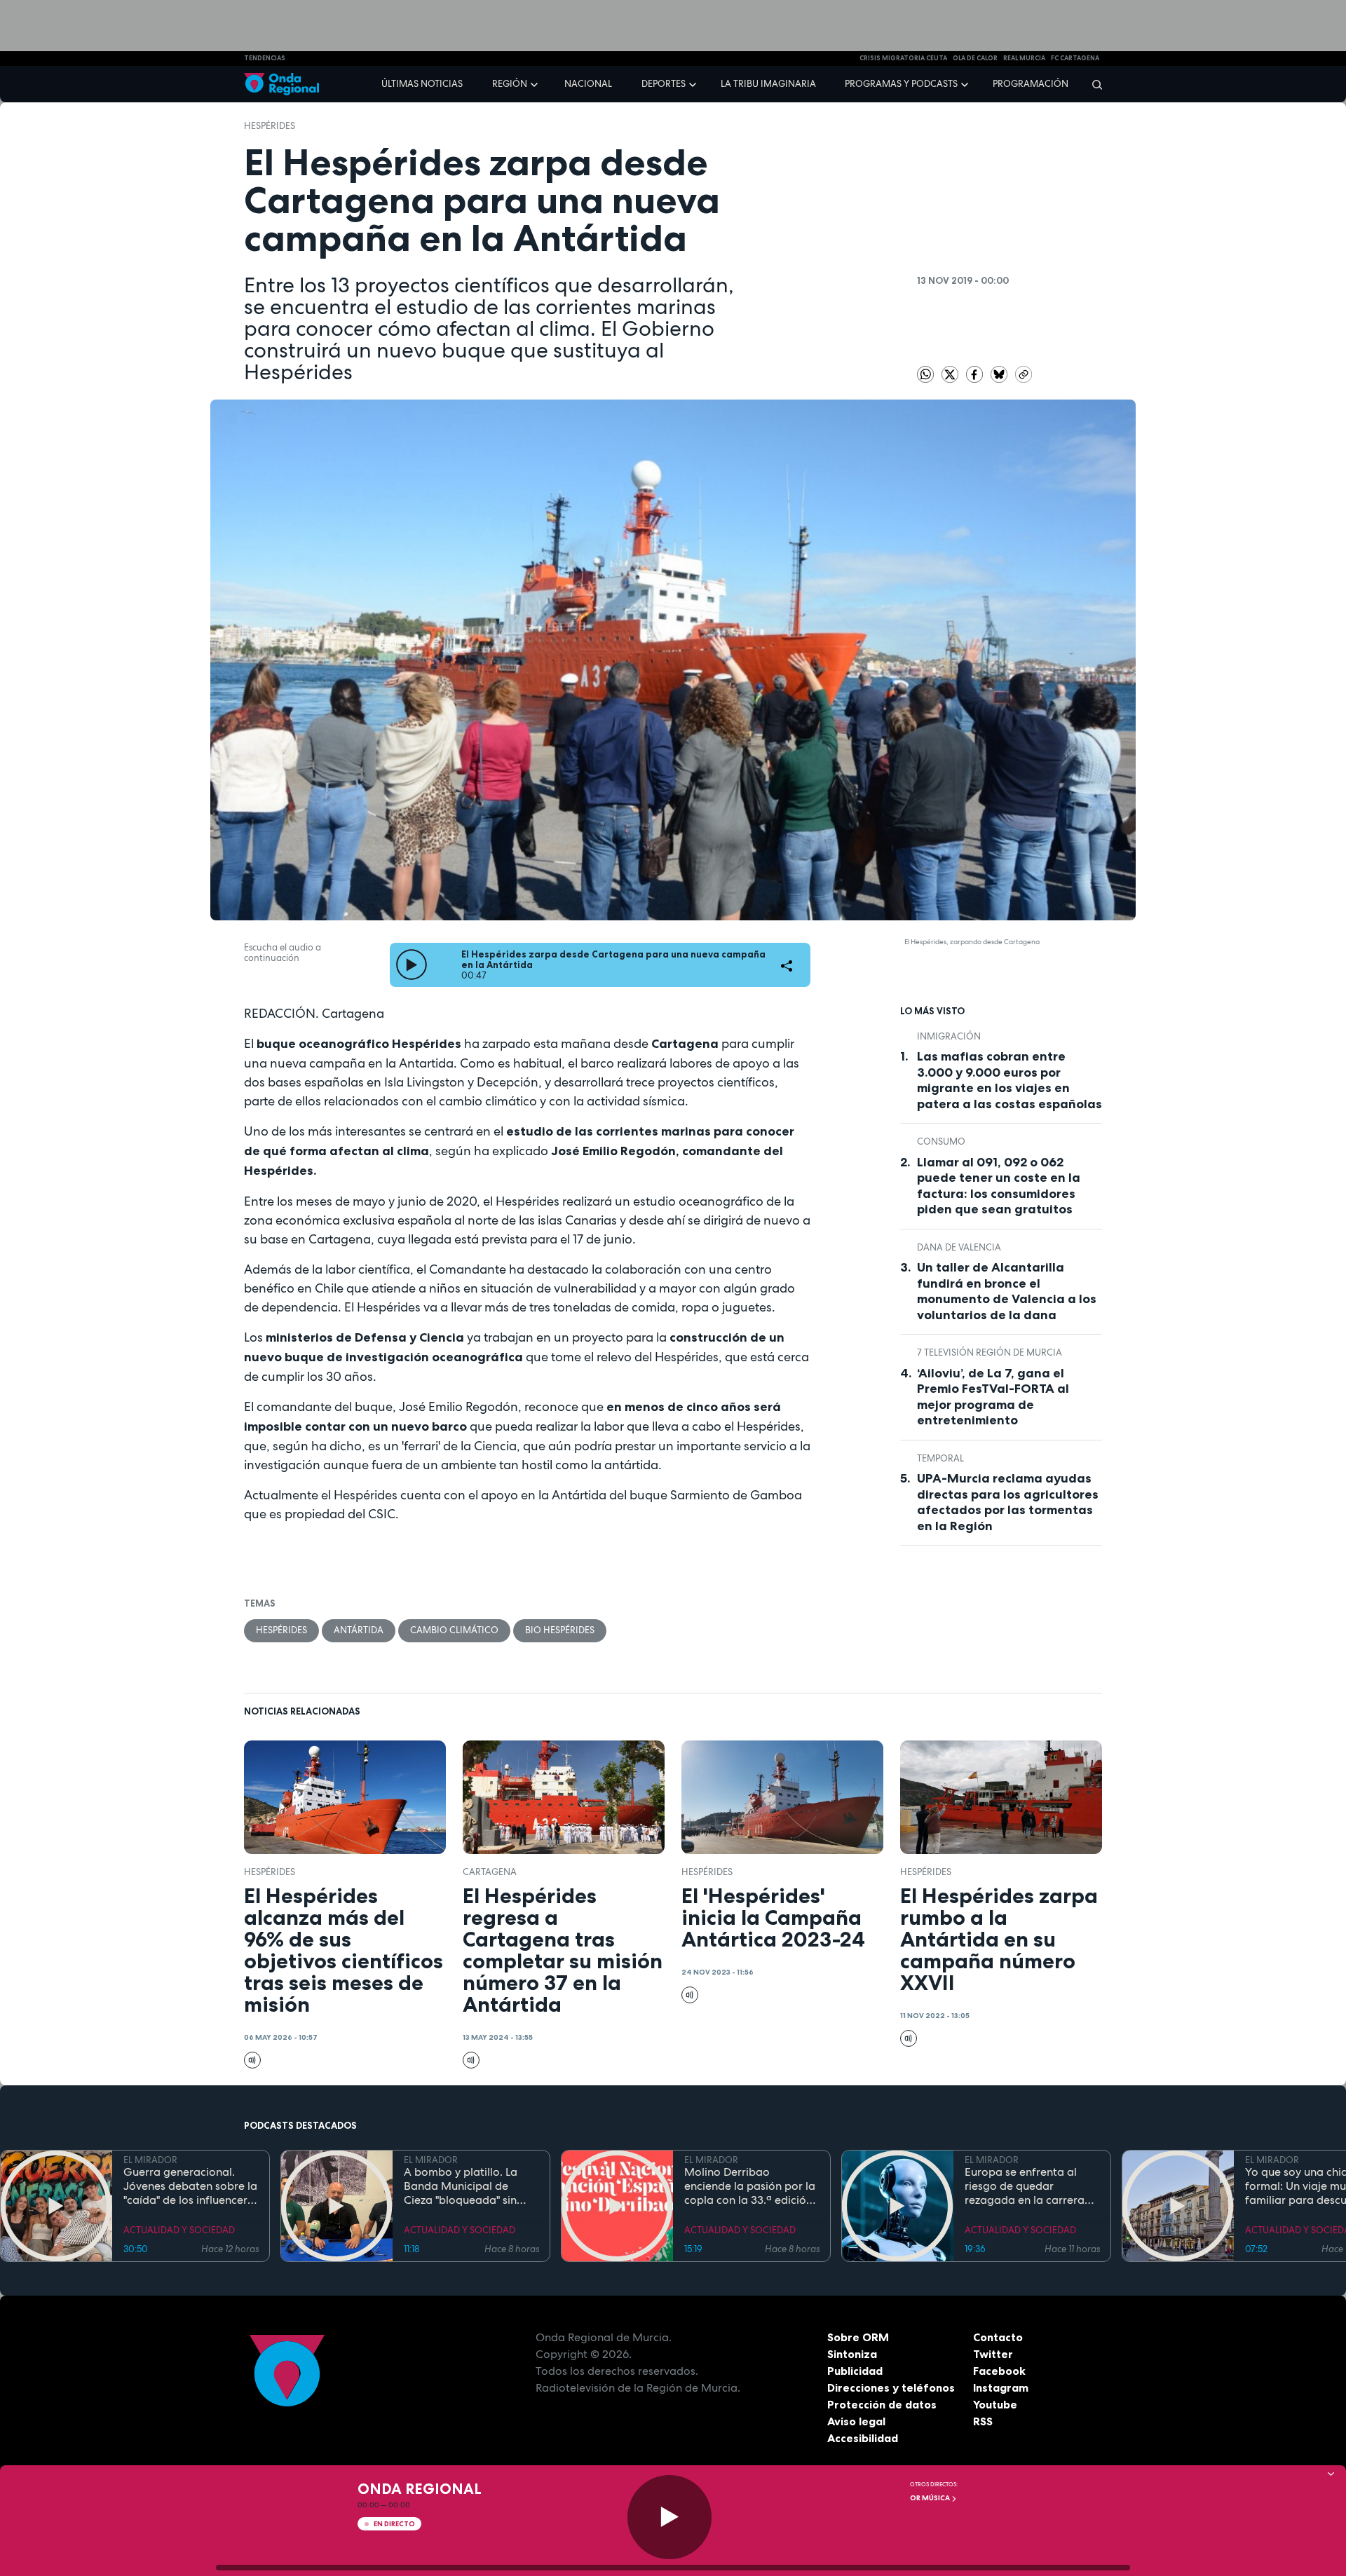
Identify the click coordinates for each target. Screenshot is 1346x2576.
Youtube (995, 2404)
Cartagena (490, 1872)
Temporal (940, 1458)
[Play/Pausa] (669, 2517)
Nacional (588, 84)
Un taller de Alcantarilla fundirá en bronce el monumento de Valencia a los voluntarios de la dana (1007, 1291)
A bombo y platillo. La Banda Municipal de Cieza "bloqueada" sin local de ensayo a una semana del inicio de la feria (463, 2186)
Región (510, 84)
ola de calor (975, 58)
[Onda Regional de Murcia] (281, 84)
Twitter (993, 2354)
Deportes (664, 84)
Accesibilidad (863, 2438)
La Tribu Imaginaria (768, 84)
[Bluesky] (1000, 373)
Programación (1031, 84)
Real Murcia (1024, 58)
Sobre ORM (858, 2337)
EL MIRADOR (150, 2160)
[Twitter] (951, 373)
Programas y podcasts (901, 84)
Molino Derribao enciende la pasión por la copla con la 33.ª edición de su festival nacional (750, 2186)
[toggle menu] (536, 83)
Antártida (359, 1630)
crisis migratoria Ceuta (903, 58)
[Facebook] (975, 373)
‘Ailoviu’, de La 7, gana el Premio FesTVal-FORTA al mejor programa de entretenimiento (993, 1397)
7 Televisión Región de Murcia (990, 1352)
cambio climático (454, 1630)
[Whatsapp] (925, 374)
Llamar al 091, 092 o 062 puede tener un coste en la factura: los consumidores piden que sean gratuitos (999, 1186)
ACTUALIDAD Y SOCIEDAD (179, 2230)
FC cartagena (1075, 58)
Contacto (998, 2337)
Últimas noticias (422, 84)
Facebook (999, 2371)
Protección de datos (882, 2404)
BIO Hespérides (560, 1630)
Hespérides (270, 126)
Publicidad (855, 2371)
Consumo (941, 1142)
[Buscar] (1093, 84)
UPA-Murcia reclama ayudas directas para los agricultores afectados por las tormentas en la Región (1008, 1502)
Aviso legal (856, 2421)
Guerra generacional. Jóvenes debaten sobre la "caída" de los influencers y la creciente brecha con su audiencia (190, 2186)
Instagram (1001, 2387)
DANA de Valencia (959, 1247)
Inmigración (949, 1036)
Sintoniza (852, 2354)
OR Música (931, 2498)
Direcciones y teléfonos (891, 2387)
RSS (983, 2421)
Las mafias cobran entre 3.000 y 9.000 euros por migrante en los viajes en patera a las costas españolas (1009, 1080)
